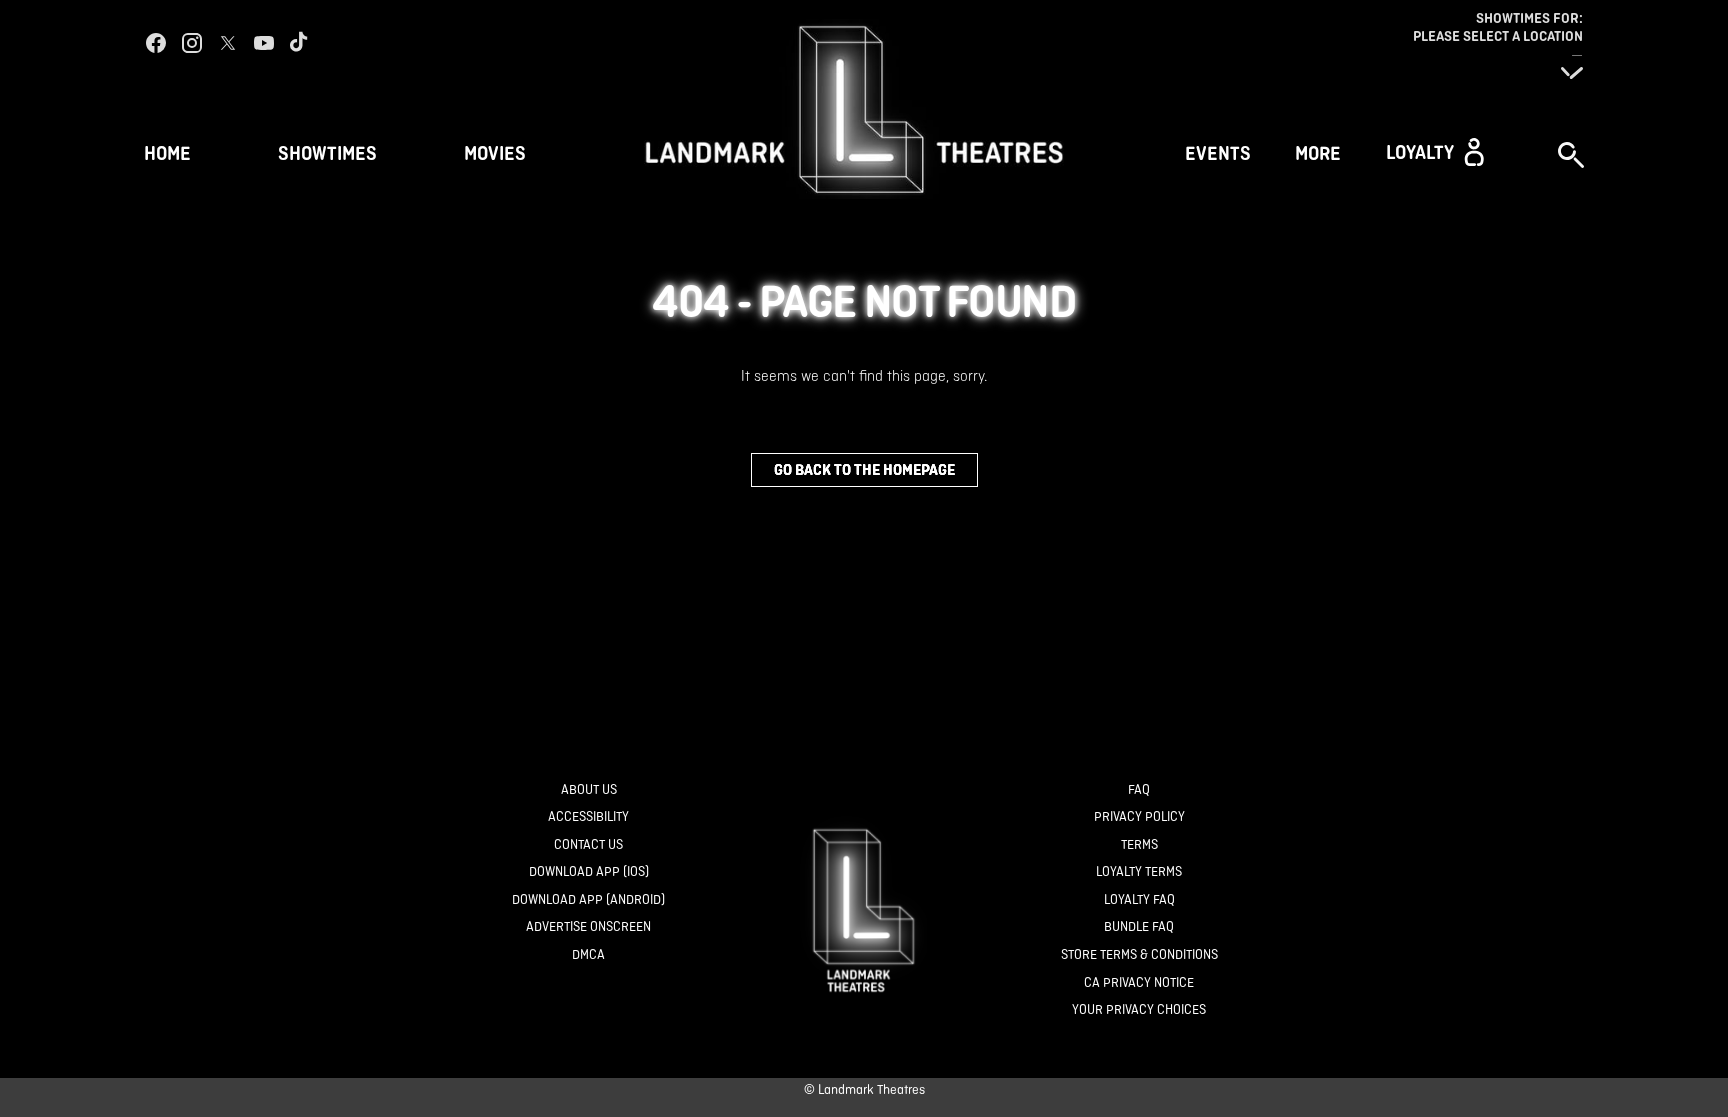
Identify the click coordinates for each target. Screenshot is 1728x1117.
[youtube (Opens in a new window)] (264, 43)
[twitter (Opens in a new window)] (228, 43)
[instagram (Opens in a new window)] (192, 43)
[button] (1435, 152)
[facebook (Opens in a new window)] (156, 43)
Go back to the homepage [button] (864, 469)
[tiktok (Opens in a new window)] (300, 43)
